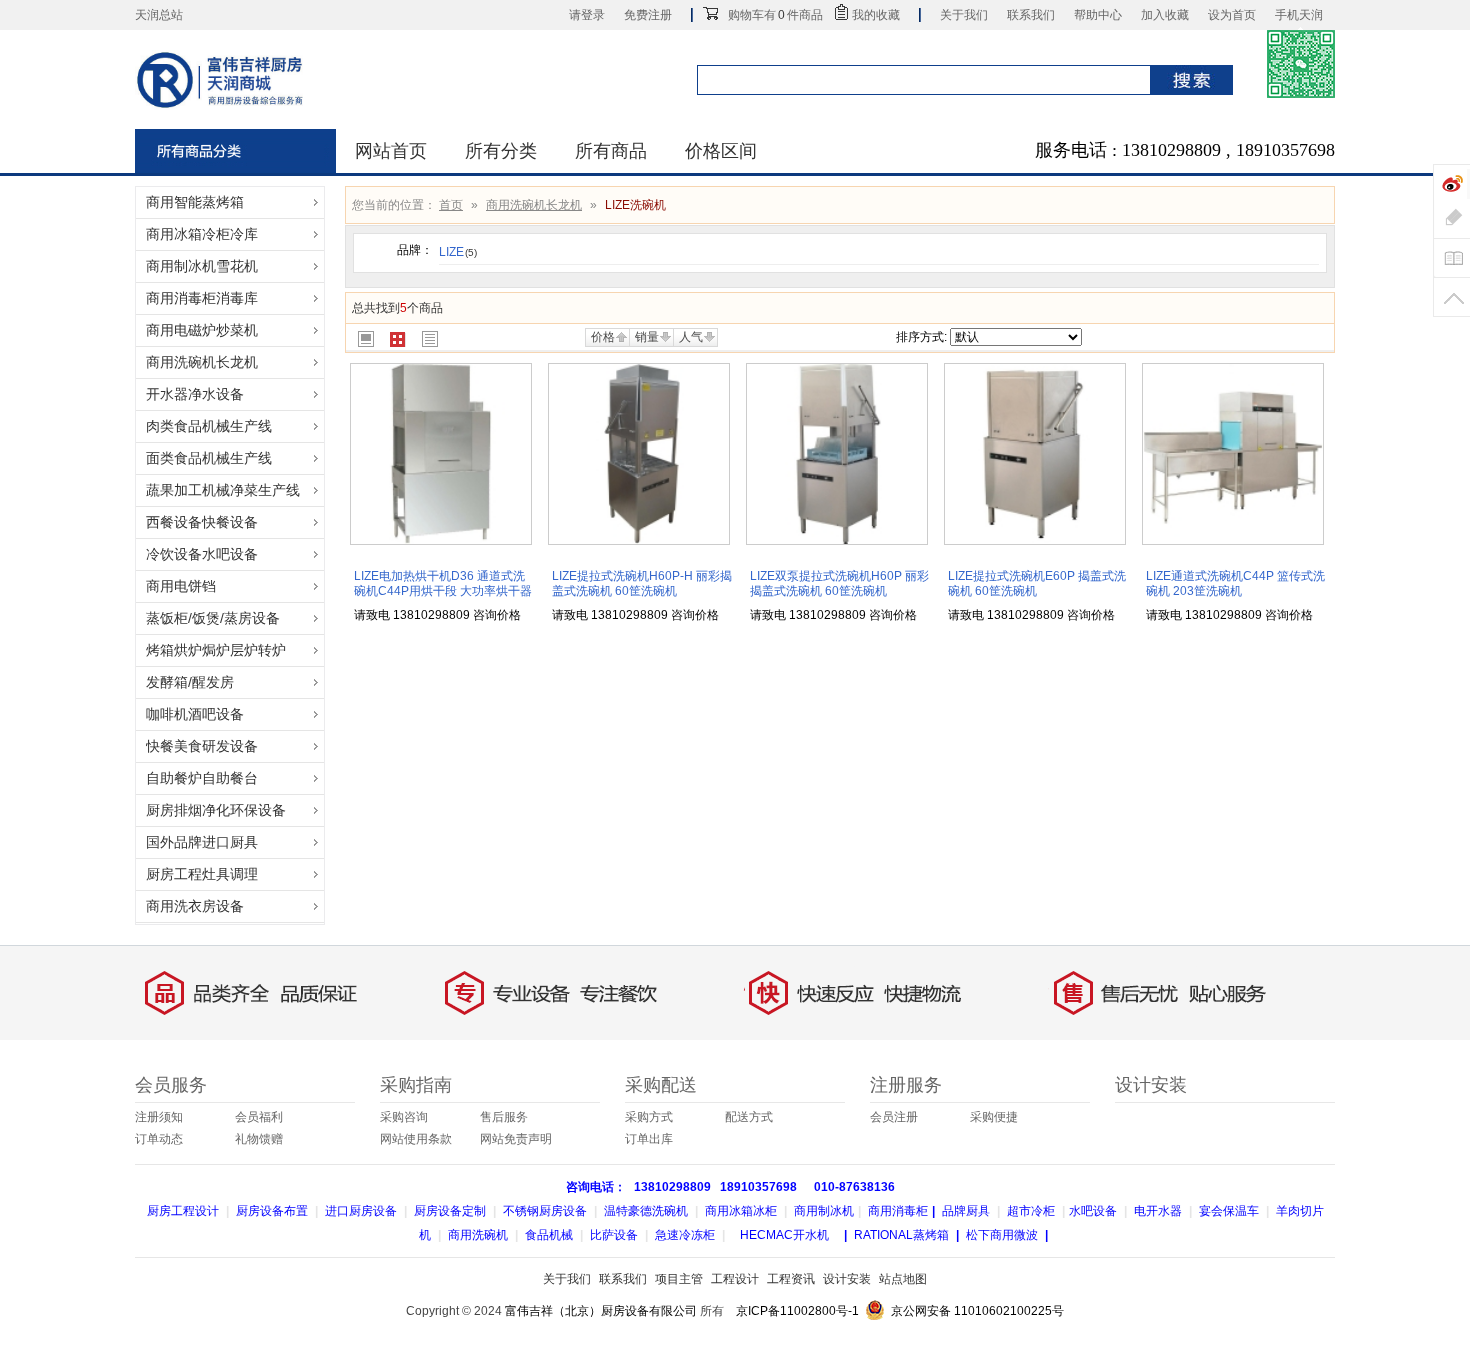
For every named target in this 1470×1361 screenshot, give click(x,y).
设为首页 (1232, 15)
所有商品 (611, 151)
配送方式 (749, 1117)
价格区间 (721, 151)
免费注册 (648, 15)
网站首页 (391, 151)
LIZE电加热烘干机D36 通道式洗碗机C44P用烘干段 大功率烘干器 (443, 583)
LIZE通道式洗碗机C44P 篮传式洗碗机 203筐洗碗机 (1235, 583)
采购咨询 (404, 1117)
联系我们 (1031, 15)
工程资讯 (791, 1279)
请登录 (587, 15)
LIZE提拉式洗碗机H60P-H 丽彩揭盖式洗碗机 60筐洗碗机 (642, 583)
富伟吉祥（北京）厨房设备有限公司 (601, 1311)
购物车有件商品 (775, 15)
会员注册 (894, 1117)
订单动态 (159, 1139)
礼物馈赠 (259, 1139)
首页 (451, 205)
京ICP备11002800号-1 (797, 1311)
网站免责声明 (516, 1139)
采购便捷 (994, 1117)
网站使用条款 (416, 1139)
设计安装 (847, 1279)
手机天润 (1299, 15)
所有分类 (501, 151)
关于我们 (964, 15)
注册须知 (159, 1117)
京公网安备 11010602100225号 (977, 1311)
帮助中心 (1098, 15)
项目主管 (679, 1279)
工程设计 (735, 1279)
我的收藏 (876, 15)
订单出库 (649, 1139)
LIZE (458, 252)
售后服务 (504, 1117)
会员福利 (259, 1117)
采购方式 (649, 1117)
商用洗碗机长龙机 (534, 205)
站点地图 (903, 1279)
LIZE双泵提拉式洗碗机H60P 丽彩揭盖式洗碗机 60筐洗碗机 (839, 583)
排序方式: (921, 337)
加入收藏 (1165, 15)
